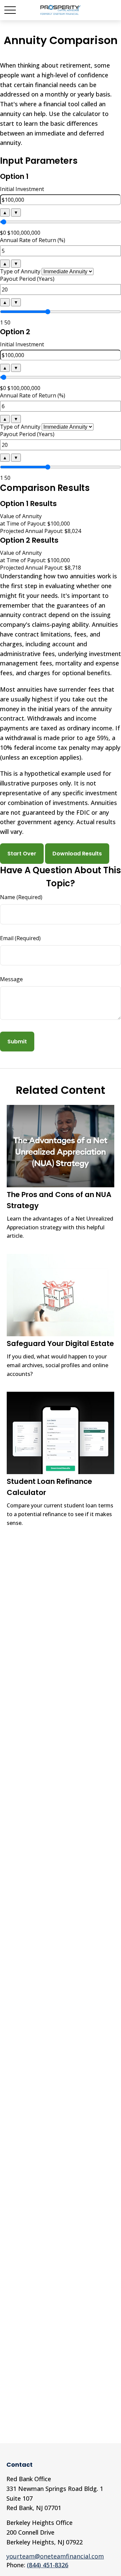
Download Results (77, 854)
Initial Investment (22, 189)
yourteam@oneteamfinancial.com (55, 2556)
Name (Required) (21, 897)
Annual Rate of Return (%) (33, 240)
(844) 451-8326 (48, 2565)
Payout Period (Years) (27, 279)
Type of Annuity (20, 271)
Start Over (22, 854)
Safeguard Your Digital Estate (60, 1343)
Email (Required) (20, 938)
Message (11, 979)
